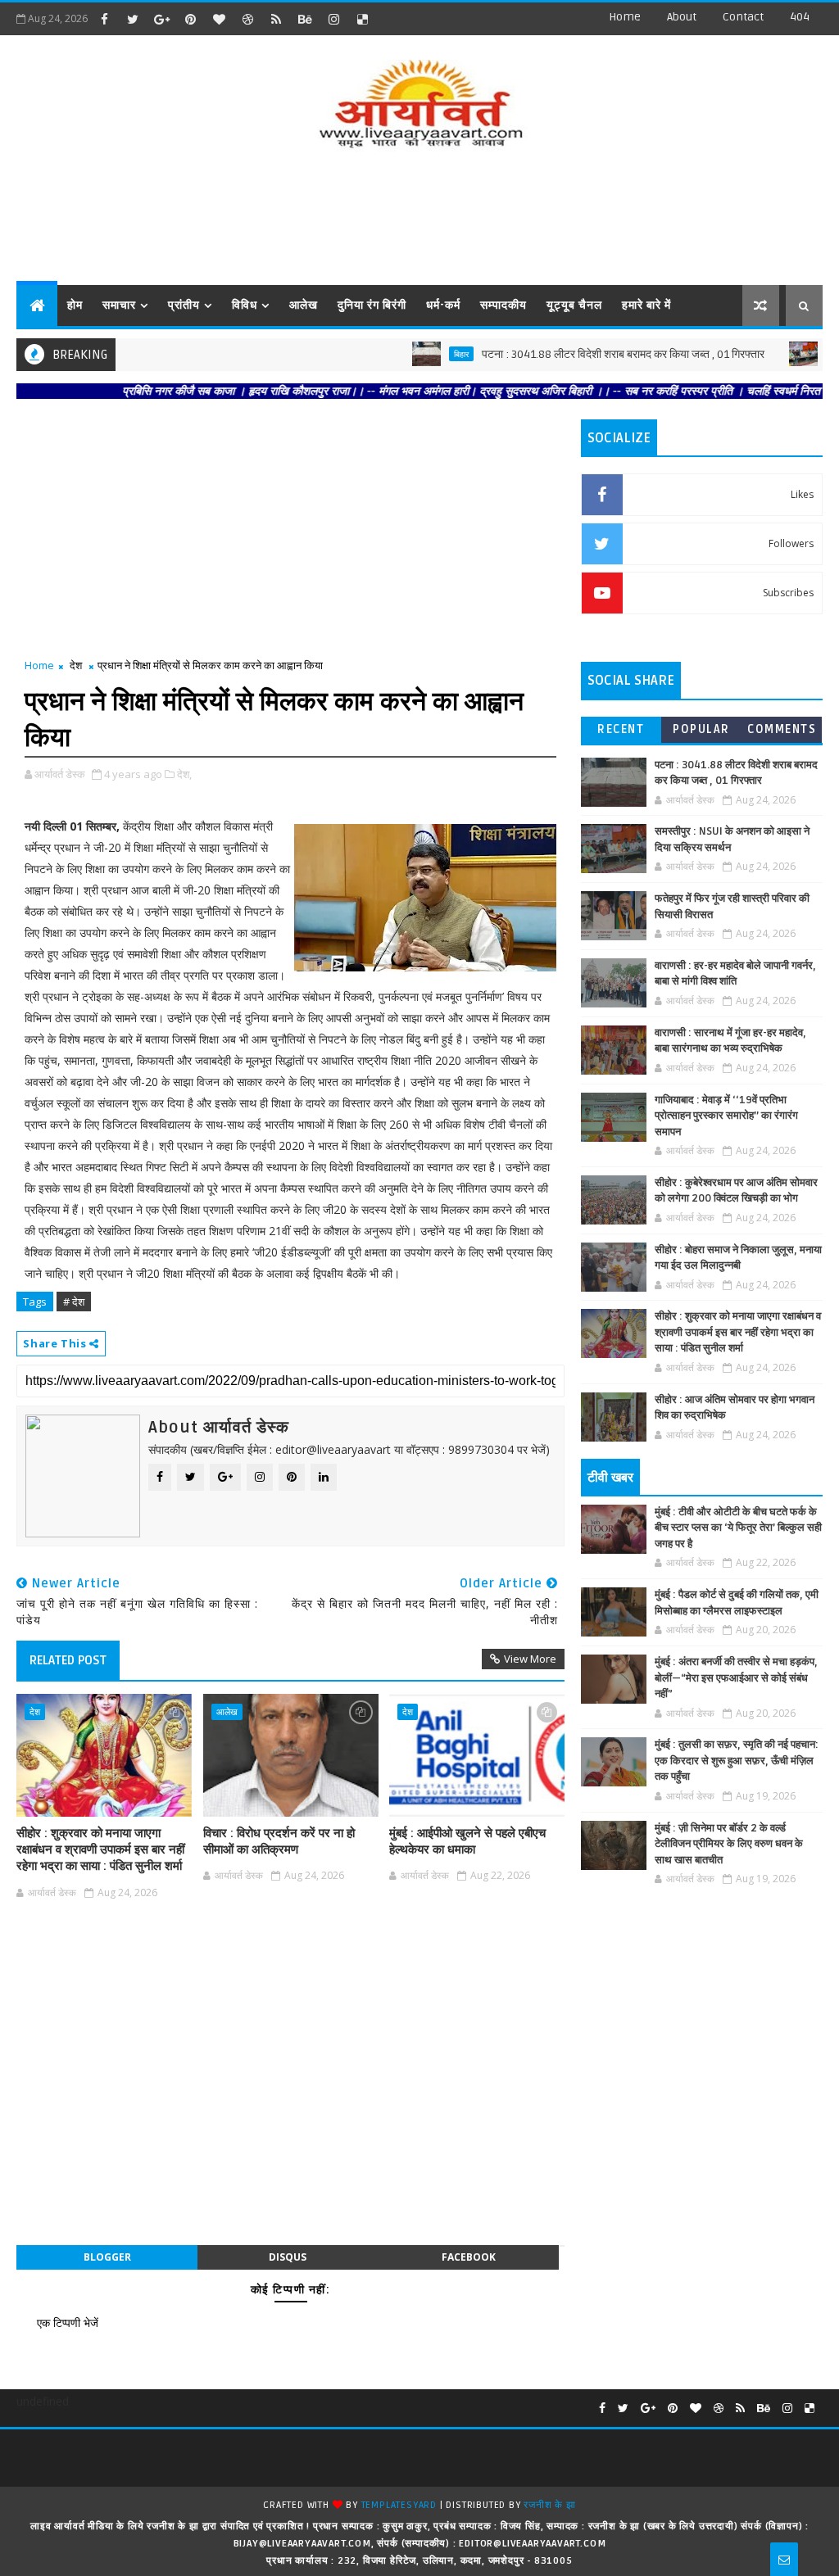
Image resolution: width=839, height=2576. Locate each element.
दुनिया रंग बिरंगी (372, 305)
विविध (245, 305)
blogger (107, 2257)
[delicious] (362, 19)
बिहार (407, 354)
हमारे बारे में (646, 305)
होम (75, 305)
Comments (782, 729)
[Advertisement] (419, 220)
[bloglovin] (219, 19)
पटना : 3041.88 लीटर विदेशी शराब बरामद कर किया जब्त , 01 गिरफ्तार (569, 354)
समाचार (119, 305)
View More (530, 1659)
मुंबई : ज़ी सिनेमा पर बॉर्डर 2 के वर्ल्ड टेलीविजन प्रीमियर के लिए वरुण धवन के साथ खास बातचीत (729, 1844)
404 (800, 17)
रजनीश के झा (549, 2505)
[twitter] (133, 19)
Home (625, 17)
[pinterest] (190, 19)
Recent (621, 729)
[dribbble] (247, 19)
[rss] (276, 19)
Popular (701, 729)
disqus (288, 2257)
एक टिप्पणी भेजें (68, 2322)
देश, (184, 774)
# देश (74, 1302)
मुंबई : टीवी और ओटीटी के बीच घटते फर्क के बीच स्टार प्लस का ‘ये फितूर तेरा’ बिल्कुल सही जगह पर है (738, 1528)
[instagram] (333, 19)
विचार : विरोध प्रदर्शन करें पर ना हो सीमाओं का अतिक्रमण (279, 1841)
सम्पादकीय (503, 305)
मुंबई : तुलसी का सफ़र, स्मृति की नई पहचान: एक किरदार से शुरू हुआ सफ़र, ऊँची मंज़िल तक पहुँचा (737, 1761)
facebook (469, 2257)
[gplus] (161, 19)
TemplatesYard (399, 2505)
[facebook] (104, 19)
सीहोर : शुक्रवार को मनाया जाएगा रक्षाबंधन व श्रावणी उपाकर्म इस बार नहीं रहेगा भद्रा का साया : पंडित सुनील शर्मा (100, 1850)
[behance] (305, 19)
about (682, 17)
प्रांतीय (184, 305)
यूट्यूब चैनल (574, 305)
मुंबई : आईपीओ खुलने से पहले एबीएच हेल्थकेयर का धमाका (467, 1841)
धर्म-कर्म (443, 305)
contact (743, 17)
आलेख (304, 305)
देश (76, 665)
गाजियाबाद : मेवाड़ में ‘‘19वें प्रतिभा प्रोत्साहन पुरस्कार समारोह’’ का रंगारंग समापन (726, 1116)
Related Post (68, 1660)
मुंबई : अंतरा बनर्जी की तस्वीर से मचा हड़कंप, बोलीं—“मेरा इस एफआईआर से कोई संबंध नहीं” (736, 1678)
